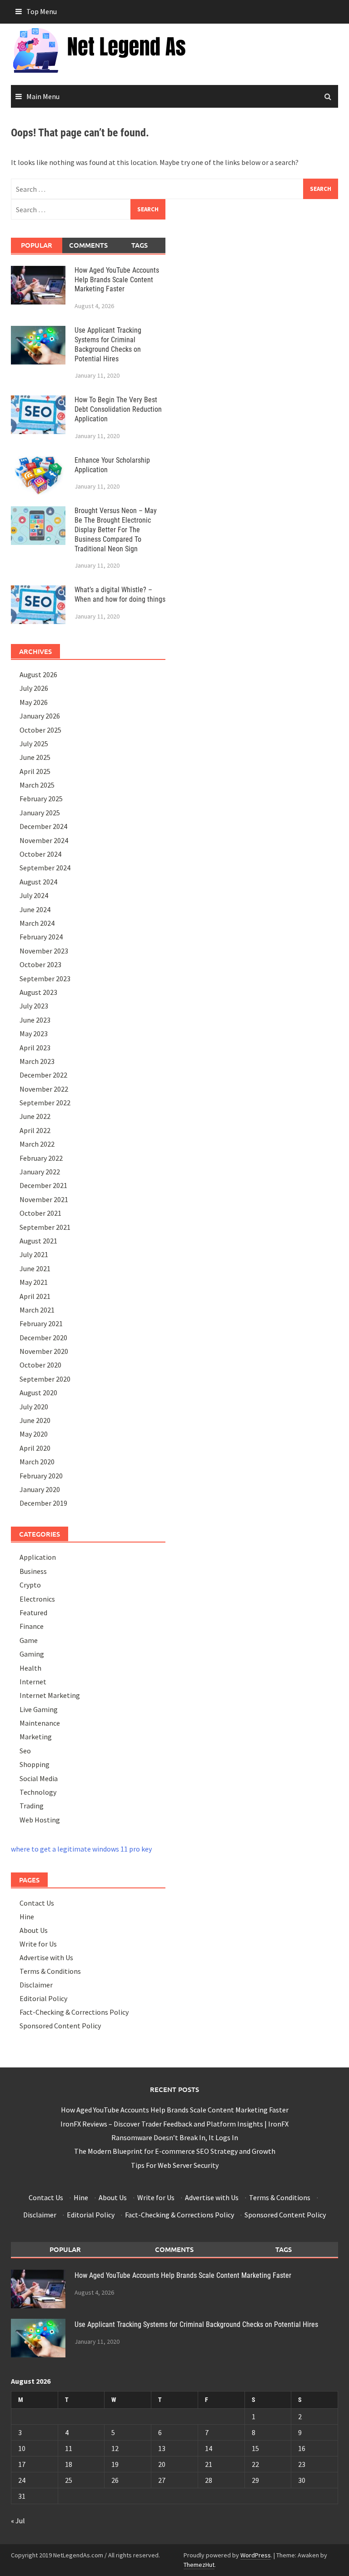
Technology (38, 1792)
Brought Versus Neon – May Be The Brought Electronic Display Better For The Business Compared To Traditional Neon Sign (116, 529)
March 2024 (37, 923)
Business (33, 1571)
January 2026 (40, 716)
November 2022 (44, 1089)
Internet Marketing (50, 1695)
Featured (33, 1612)
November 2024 (44, 840)
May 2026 (34, 702)
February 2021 (41, 1323)
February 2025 (41, 799)
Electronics (37, 1599)
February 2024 (41, 937)
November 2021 (44, 1199)
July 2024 (34, 895)
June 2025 (35, 757)
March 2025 (37, 785)
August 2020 (38, 1393)
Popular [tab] (37, 245)
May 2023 (34, 1033)
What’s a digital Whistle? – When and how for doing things (120, 594)
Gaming (32, 1654)
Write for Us (38, 1944)
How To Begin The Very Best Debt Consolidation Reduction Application (118, 409)
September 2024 (45, 868)
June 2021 (35, 1268)
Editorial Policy (43, 1998)
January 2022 (40, 1172)
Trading (32, 1806)
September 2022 (45, 1103)
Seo (25, 1751)
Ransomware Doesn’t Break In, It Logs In (175, 2137)
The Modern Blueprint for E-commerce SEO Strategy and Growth (175, 2151)
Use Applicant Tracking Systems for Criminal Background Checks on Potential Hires (108, 344)
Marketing (36, 1737)
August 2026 (38, 674)
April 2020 (35, 1448)
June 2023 (35, 1020)
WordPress (256, 2555)
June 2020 (35, 1420)
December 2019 (43, 1503)
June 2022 (35, 1116)
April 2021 (35, 1296)
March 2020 (37, 1462)
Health (30, 1668)
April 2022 (35, 1130)
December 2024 (43, 826)
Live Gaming (39, 1709)
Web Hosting (40, 1820)
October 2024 (40, 854)
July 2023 (34, 1006)
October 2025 (40, 730)
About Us (34, 1930)
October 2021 (40, 1213)
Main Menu (43, 96)
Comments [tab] (88, 245)
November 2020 (44, 1351)
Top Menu (42, 11)
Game (29, 1640)
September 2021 (45, 1227)
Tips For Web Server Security (175, 2165)
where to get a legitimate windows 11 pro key (81, 1849)
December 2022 (43, 1075)
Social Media (39, 1778)
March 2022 (37, 1144)
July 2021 (34, 1254)
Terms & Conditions (50, 1971)
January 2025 (40, 813)
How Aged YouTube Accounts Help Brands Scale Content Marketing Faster (117, 280)
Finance (32, 1626)
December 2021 (43, 1185)
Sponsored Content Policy (60, 2026)
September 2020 (45, 1379)
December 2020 (43, 1338)
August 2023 (38, 992)
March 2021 (37, 1310)
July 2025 (34, 744)
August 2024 (38, 882)
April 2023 (35, 1048)
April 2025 (35, 771)
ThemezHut (199, 2565)
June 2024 (35, 909)
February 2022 (41, 1158)
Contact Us (37, 1903)
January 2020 (40, 1489)
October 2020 (40, 1365)
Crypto (30, 1585)
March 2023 (37, 1061)
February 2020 (41, 1476)
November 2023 (44, 951)
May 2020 (34, 1434)
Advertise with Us (46, 1957)
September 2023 (45, 978)
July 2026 (34, 688)
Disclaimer (36, 1985)
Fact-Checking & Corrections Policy (74, 2012)
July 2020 (34, 1407)
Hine (27, 1917)
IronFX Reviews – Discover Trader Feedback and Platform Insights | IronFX (174, 2124)
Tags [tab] (140, 245)
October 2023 (40, 964)
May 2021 (34, 1282)
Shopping (35, 1764)
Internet (33, 1682)
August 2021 (38, 1241)
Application (38, 1557)
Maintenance (40, 1723)
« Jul (18, 2521)
